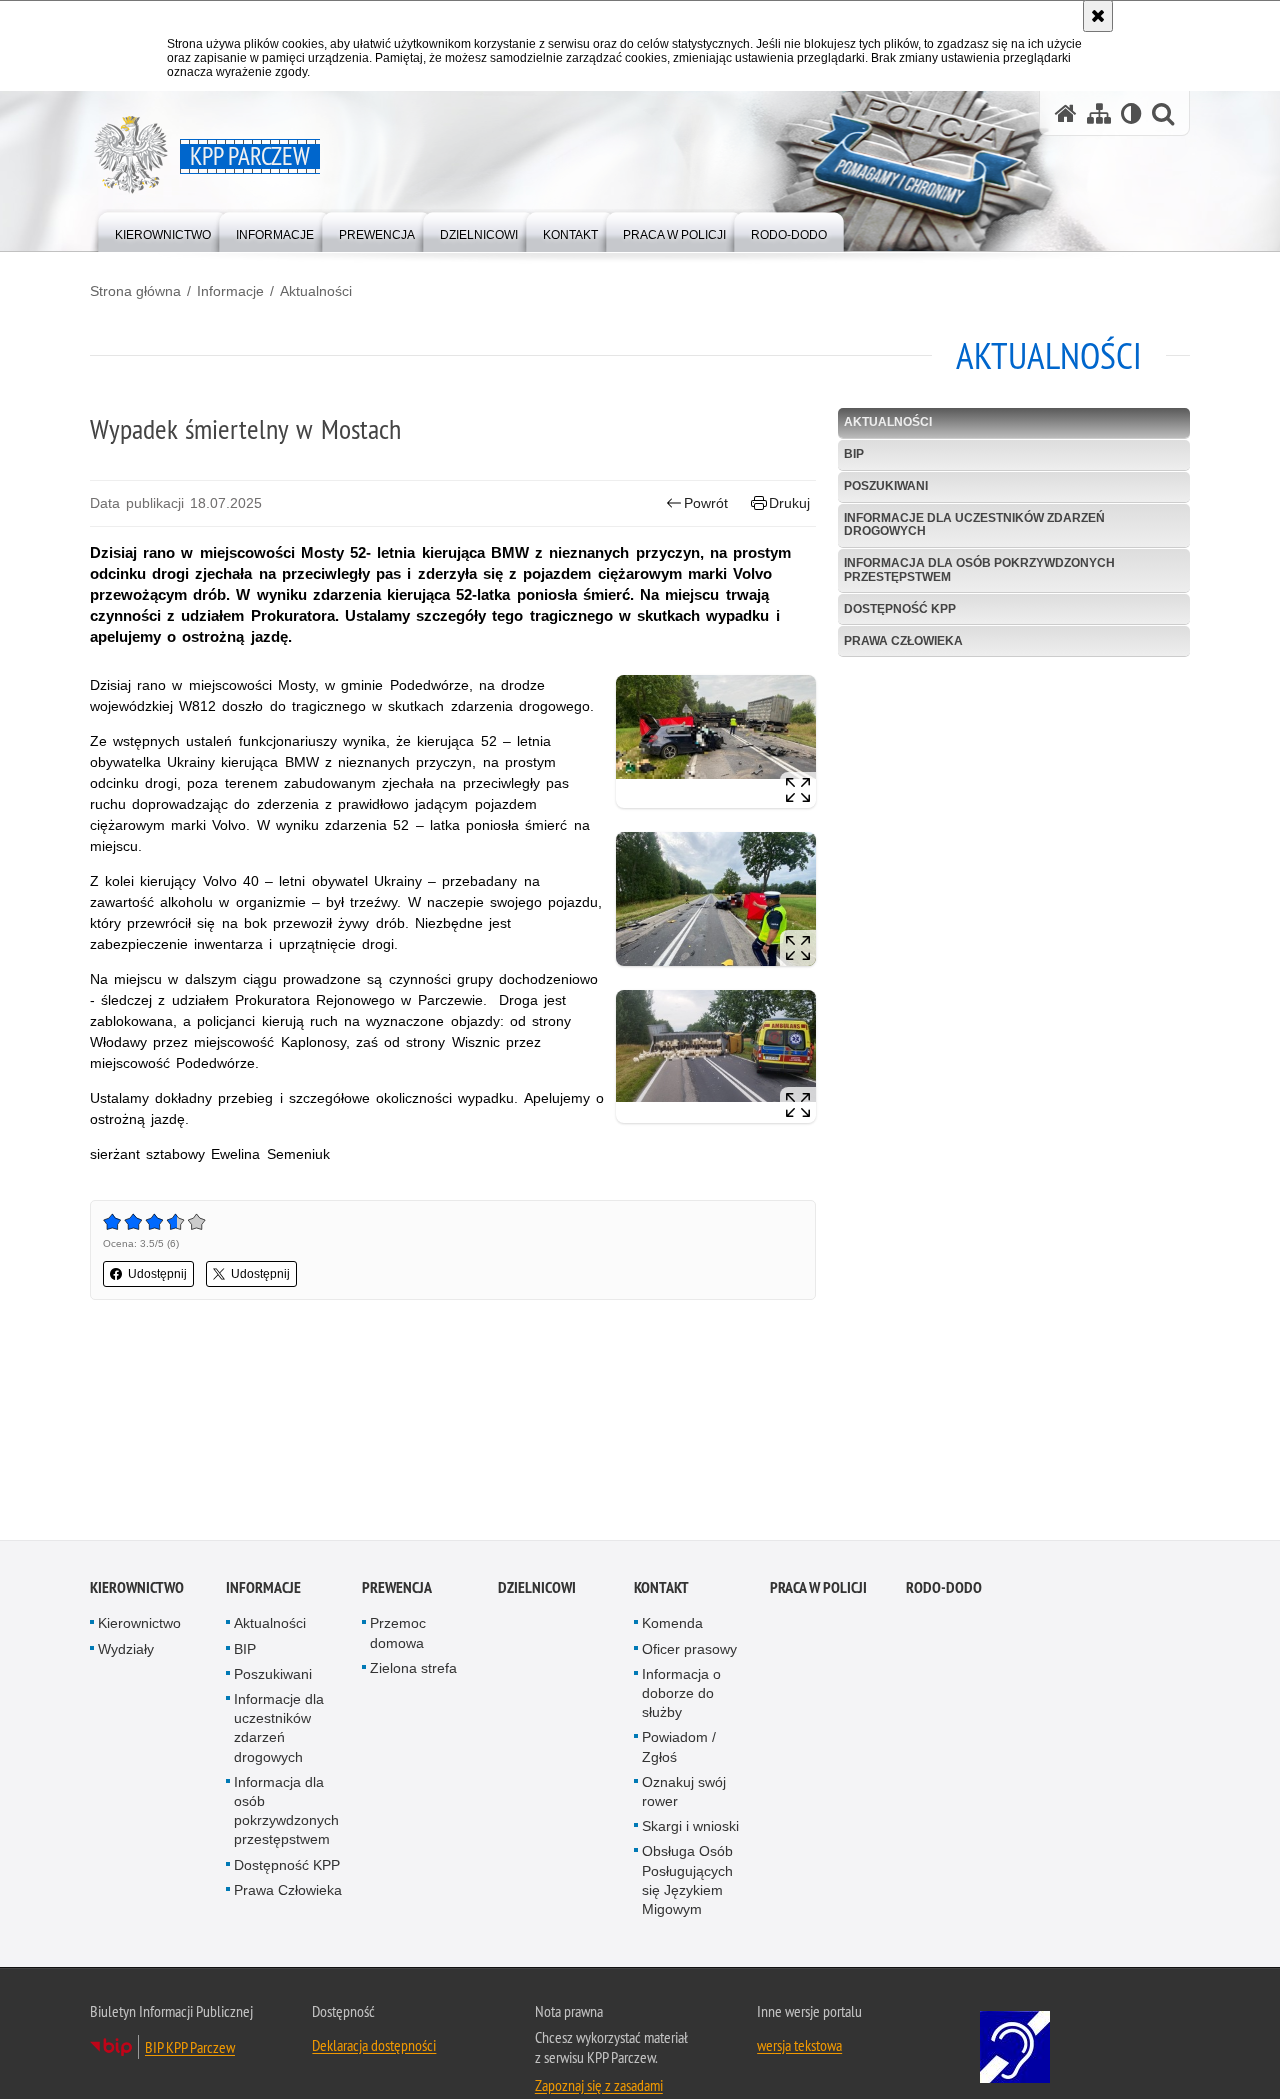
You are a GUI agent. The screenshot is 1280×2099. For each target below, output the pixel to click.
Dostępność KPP (900, 609)
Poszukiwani (886, 486)
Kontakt (661, 1589)
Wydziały (126, 1651)
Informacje (230, 291)
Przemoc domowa (398, 1634)
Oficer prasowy (689, 1651)
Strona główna (135, 291)
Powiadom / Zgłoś (679, 1748)
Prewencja (397, 1589)
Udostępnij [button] (157, 1274)
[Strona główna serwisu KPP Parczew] (1066, 113)
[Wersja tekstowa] (1131, 113)
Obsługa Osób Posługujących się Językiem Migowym (687, 1882)
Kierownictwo (137, 1589)
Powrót (706, 503)
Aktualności (316, 291)
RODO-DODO (944, 1589)
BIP (854, 454)
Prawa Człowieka (903, 641)
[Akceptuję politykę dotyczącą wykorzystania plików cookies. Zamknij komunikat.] (1098, 16)
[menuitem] (163, 230)
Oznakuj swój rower (684, 1793)
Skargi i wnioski (690, 1828)
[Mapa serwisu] (1099, 113)
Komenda (672, 1625)
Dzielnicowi (537, 1589)
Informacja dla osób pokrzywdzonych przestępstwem (979, 569)
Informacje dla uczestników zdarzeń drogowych (974, 524)
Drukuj (789, 503)
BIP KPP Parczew (190, 2049)
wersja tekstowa (799, 2047)
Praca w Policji (818, 1589)
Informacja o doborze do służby (681, 1695)
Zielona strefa (413, 1670)
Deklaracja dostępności (374, 2047)
